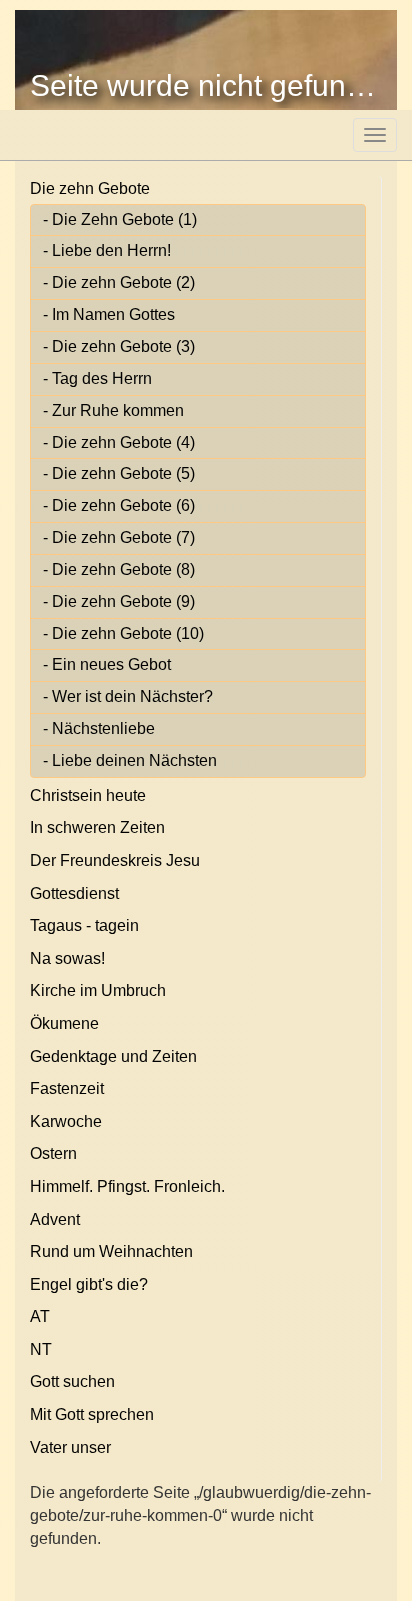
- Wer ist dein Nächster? (128, 696)
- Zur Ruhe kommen (113, 410)
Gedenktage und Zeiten (113, 1056)
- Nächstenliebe (99, 728)
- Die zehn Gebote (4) (119, 442)
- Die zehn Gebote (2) (119, 282)
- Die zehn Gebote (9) (119, 601)
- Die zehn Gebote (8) (119, 569)
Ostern (53, 1153)
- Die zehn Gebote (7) (119, 537)
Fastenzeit (67, 1088)
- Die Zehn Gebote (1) (120, 219)
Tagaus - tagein (84, 925)
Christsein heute (88, 795)
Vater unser (70, 1447)
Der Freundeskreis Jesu (115, 860)
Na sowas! (67, 958)
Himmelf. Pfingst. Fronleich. (127, 1186)
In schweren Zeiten (97, 827)
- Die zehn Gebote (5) (119, 473)
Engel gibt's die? (89, 1284)
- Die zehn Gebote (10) (123, 633)
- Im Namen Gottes (109, 314)
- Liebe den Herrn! (107, 250)
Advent (55, 1219)
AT (40, 1316)
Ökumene (64, 1023)
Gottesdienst (74, 893)
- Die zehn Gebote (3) (119, 346)
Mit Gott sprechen (92, 1414)
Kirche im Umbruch (98, 990)
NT (41, 1349)
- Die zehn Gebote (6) (119, 505)
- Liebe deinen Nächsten (130, 760)
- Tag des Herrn (97, 378)
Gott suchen (72, 1381)
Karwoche (66, 1121)
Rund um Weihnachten (111, 1251)
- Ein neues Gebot (107, 664)
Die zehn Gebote (90, 188)
